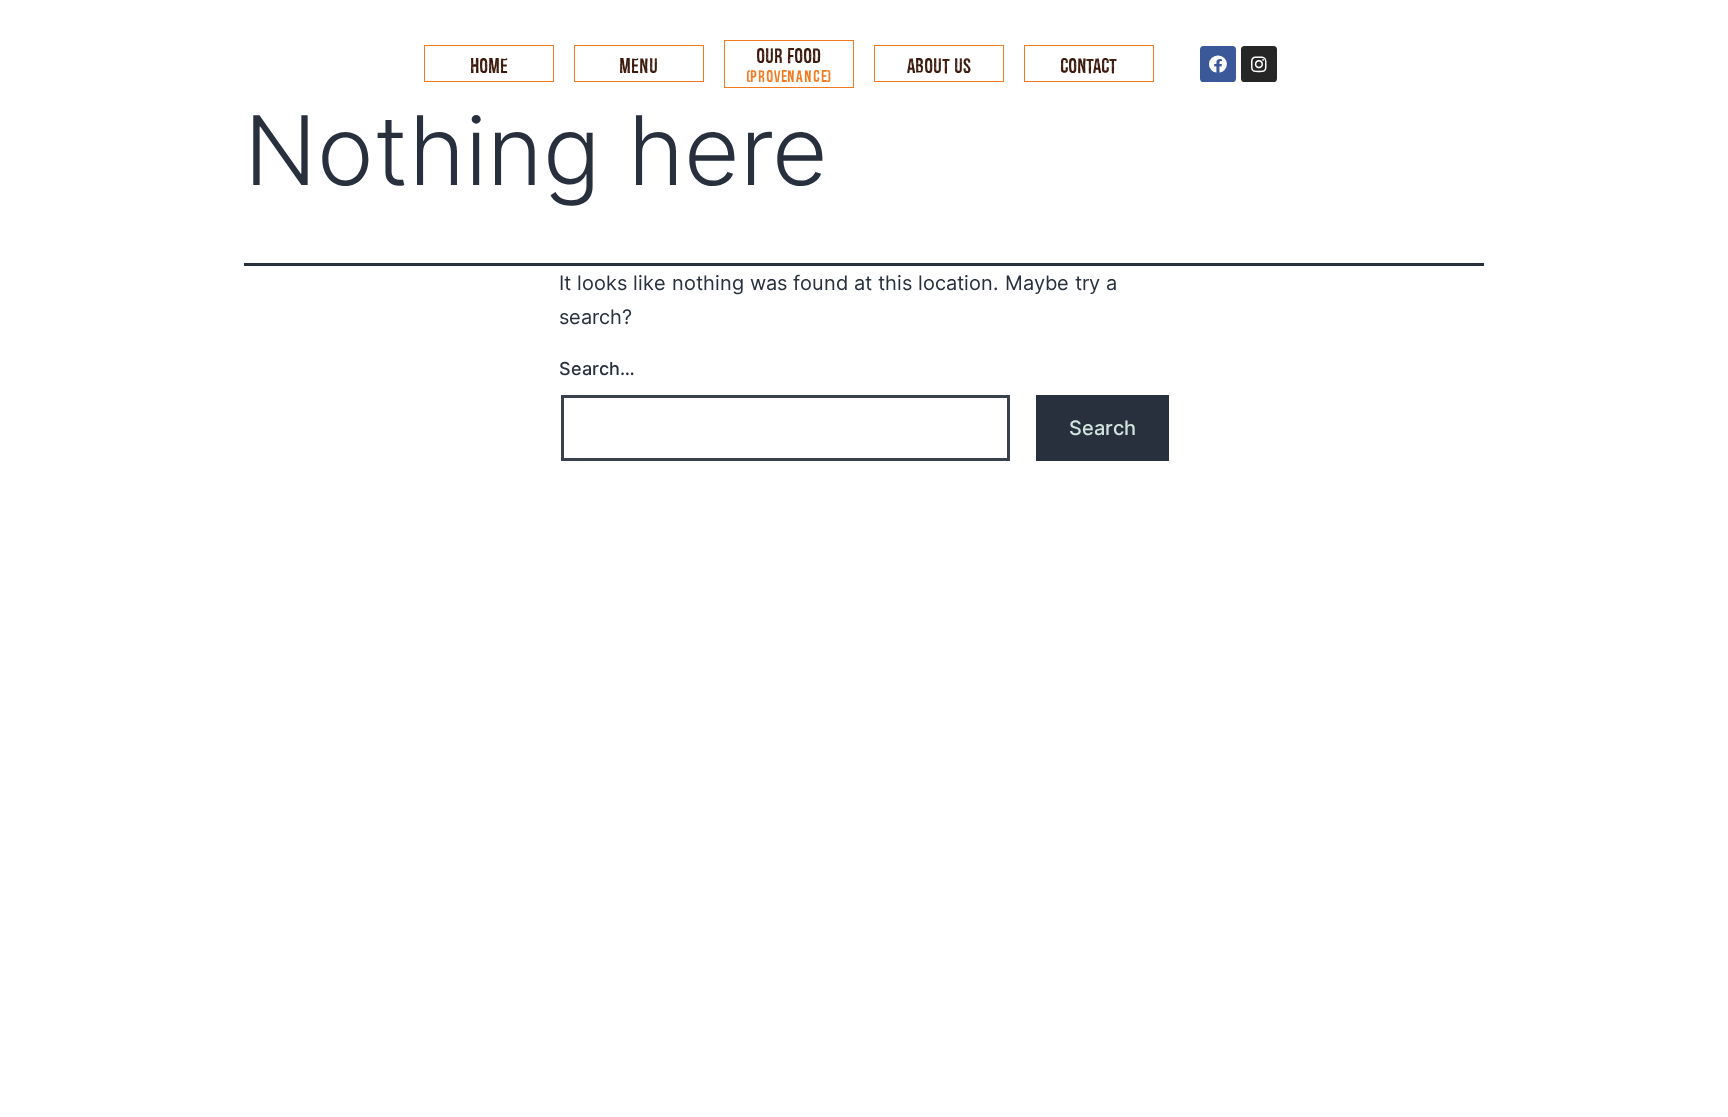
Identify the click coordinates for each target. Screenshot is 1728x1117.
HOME (489, 65)
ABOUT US (939, 65)
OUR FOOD (789, 64)
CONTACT (1088, 65)
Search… (597, 368)
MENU (638, 65)
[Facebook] (1218, 64)
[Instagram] (1259, 64)
